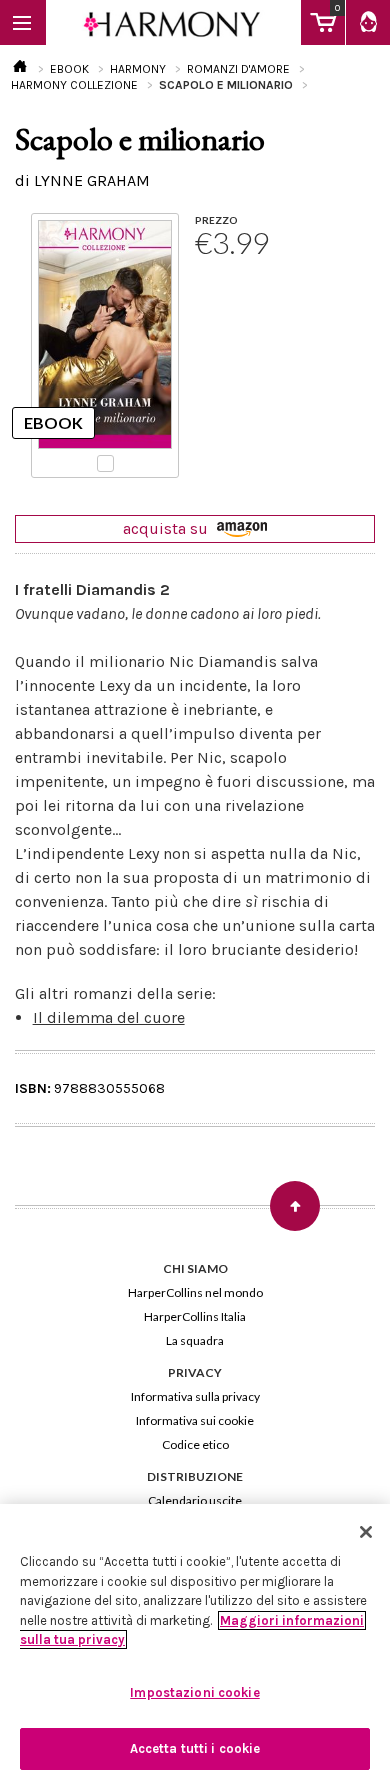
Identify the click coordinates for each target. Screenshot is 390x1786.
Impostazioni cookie (194, 1692)
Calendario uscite (195, 1500)
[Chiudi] (366, 1532)
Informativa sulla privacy (195, 1396)
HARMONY (138, 69)
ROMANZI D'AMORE (238, 69)
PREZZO (216, 220)
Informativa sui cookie (195, 1420)
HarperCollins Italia (195, 1316)
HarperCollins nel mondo (195, 1292)
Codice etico (195, 1444)
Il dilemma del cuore (109, 1017)
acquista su (167, 528)
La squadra (195, 1340)
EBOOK (69, 69)
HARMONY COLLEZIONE (74, 85)
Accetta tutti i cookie (195, 1748)
